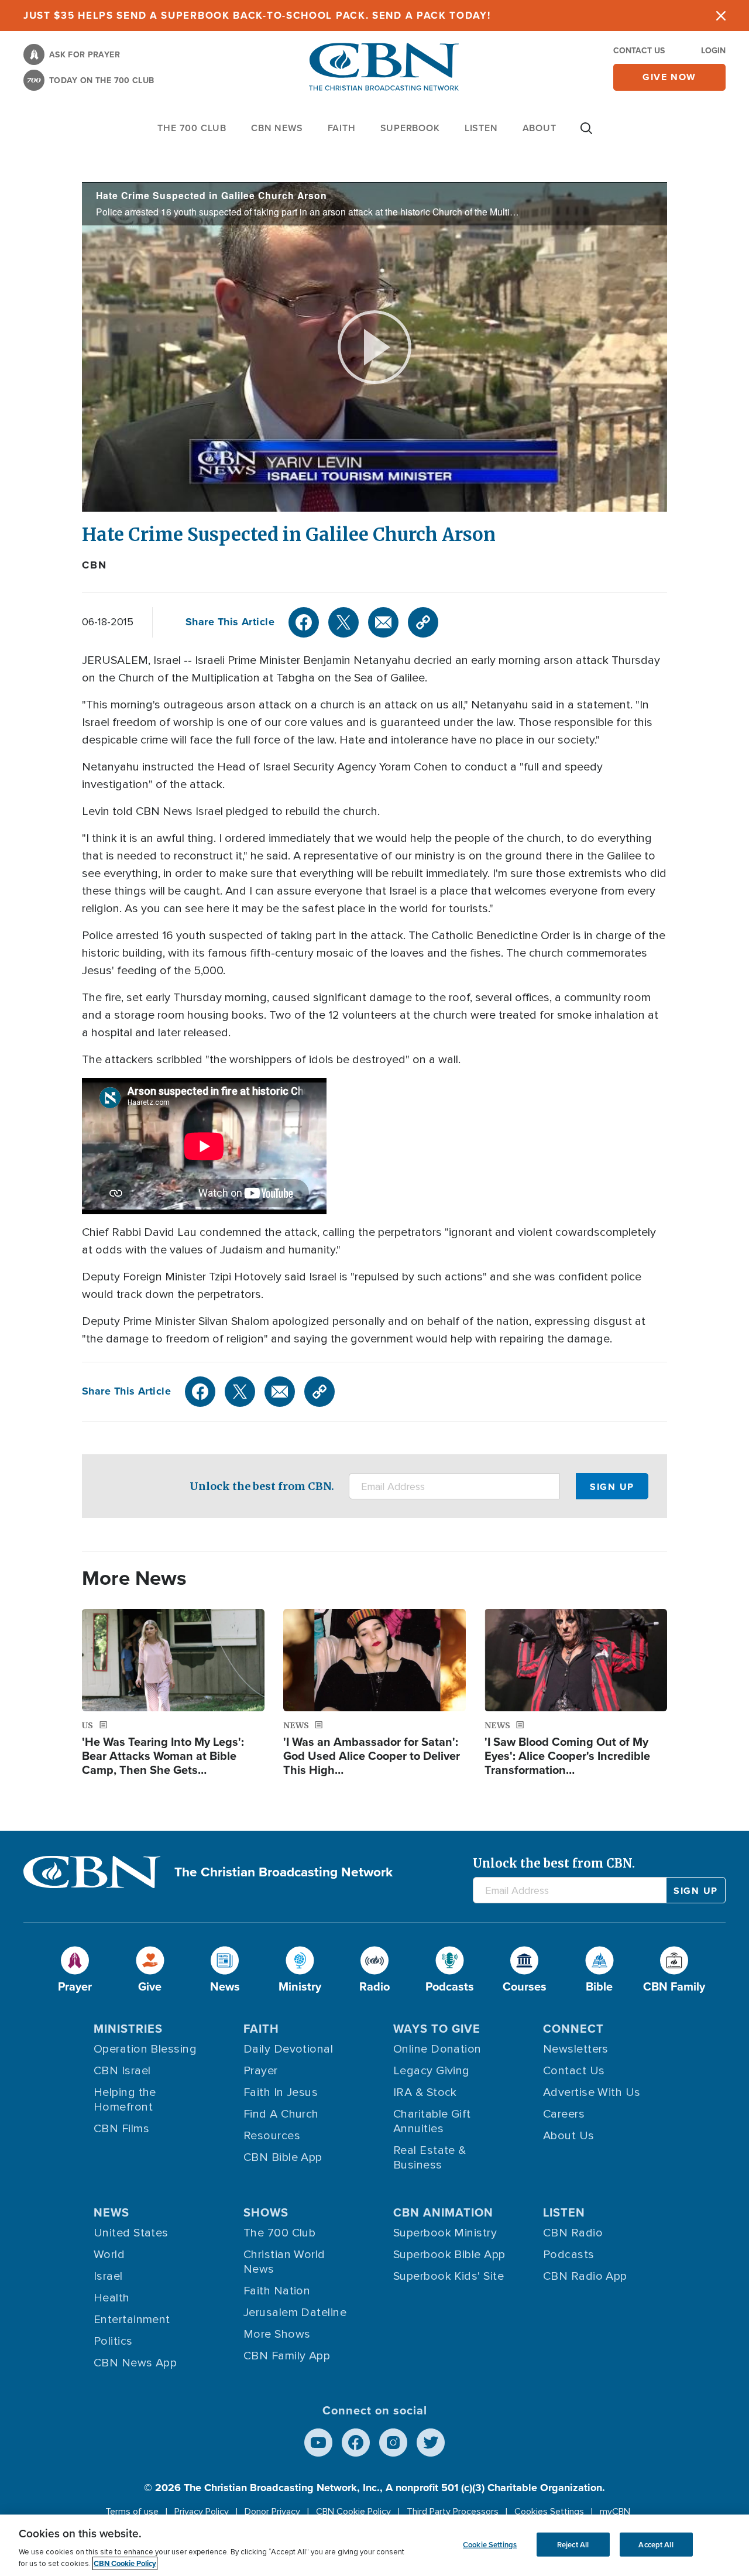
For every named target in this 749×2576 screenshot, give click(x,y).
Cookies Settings (549, 2512)
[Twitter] (343, 622)
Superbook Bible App (449, 2255)
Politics (113, 2341)
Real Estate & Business (430, 2158)
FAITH (342, 128)
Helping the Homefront (125, 2100)
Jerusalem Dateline (295, 2313)
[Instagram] (393, 2443)
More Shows (277, 2334)
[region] (374, 2545)
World (109, 2255)
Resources (272, 2136)
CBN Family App (287, 2356)
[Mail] (383, 622)
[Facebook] (304, 622)
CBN (94, 565)
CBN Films (121, 2129)
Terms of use (132, 2512)
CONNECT (573, 2028)
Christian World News (284, 2262)
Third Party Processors (453, 2512)
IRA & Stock (425, 2092)
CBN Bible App (283, 2157)
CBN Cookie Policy (353, 2512)
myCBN (615, 2512)
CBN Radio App (585, 2276)
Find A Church (281, 2114)
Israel (108, 2276)
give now (669, 77)
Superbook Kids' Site (449, 2276)
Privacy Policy (202, 2512)
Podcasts (569, 2255)
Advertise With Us (592, 2092)
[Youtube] (318, 2443)
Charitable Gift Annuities (432, 2121)
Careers (564, 2114)
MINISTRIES (128, 2028)
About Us (569, 2136)
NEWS (111, 2212)
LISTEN (481, 128)
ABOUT (540, 128)
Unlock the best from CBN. (262, 1486)
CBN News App (135, 2363)
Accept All (656, 2544)
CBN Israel (122, 2071)
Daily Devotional (288, 2049)
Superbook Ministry (445, 2233)
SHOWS (266, 2212)
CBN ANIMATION (443, 2212)
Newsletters (576, 2049)
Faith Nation (277, 2291)
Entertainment (132, 2320)
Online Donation (437, 2049)
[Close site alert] (721, 16)
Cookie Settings (490, 2544)
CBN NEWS (277, 128)
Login (713, 50)
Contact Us (639, 50)
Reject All (573, 2544)
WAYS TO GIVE (437, 2028)
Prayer (261, 2071)
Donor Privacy (272, 2512)
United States (131, 2233)
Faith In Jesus (281, 2092)
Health (112, 2298)
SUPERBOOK (410, 128)
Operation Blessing (145, 2049)
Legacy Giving (432, 2071)
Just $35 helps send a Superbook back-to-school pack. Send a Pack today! (257, 15)
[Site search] (586, 134)
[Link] (423, 622)
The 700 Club (192, 128)
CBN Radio (573, 2233)
